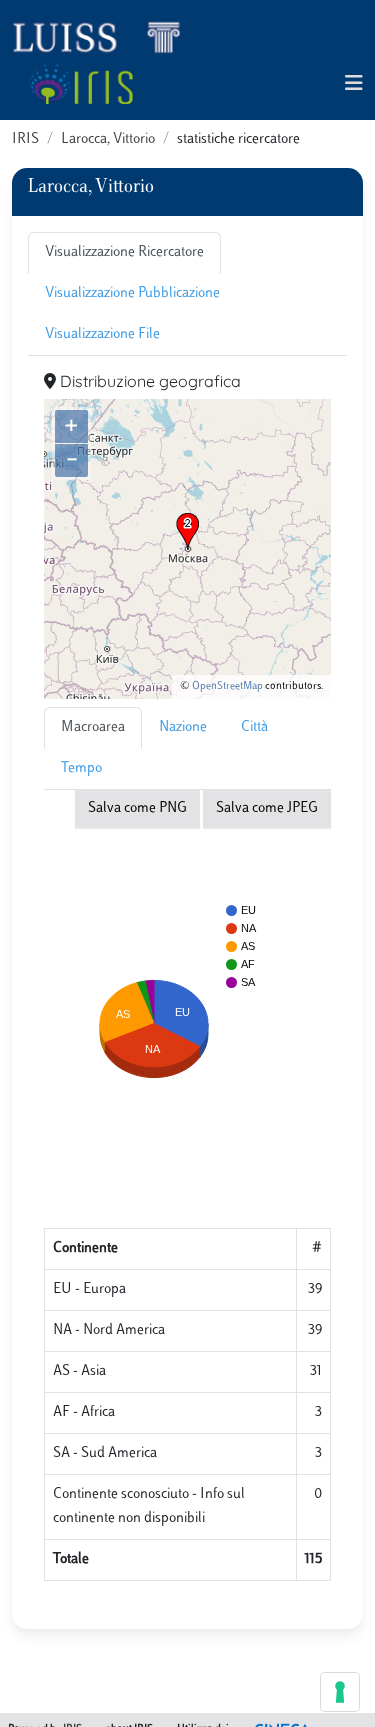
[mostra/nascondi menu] (354, 84)
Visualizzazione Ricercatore (124, 252)
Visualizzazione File (102, 334)
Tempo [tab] (81, 768)
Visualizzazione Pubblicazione (132, 293)
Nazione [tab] (183, 727)
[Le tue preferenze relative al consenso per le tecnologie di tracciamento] (340, 1692)
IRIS (25, 139)
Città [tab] (254, 727)
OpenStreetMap (227, 686)
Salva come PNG (137, 808)
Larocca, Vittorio (108, 139)
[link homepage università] (80, 84)
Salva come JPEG (267, 808)
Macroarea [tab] (93, 727)
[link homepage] (105, 36)
